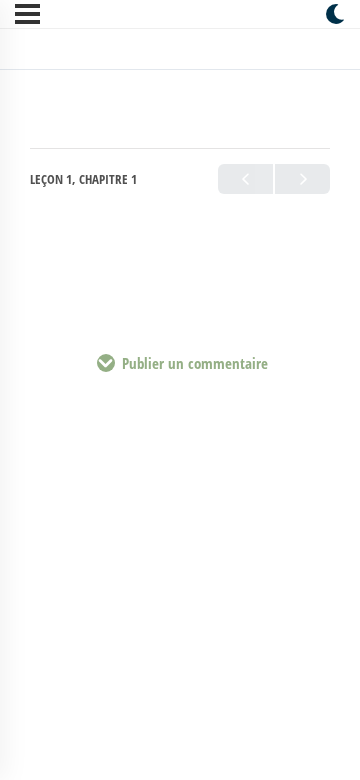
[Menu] (27, 14)
